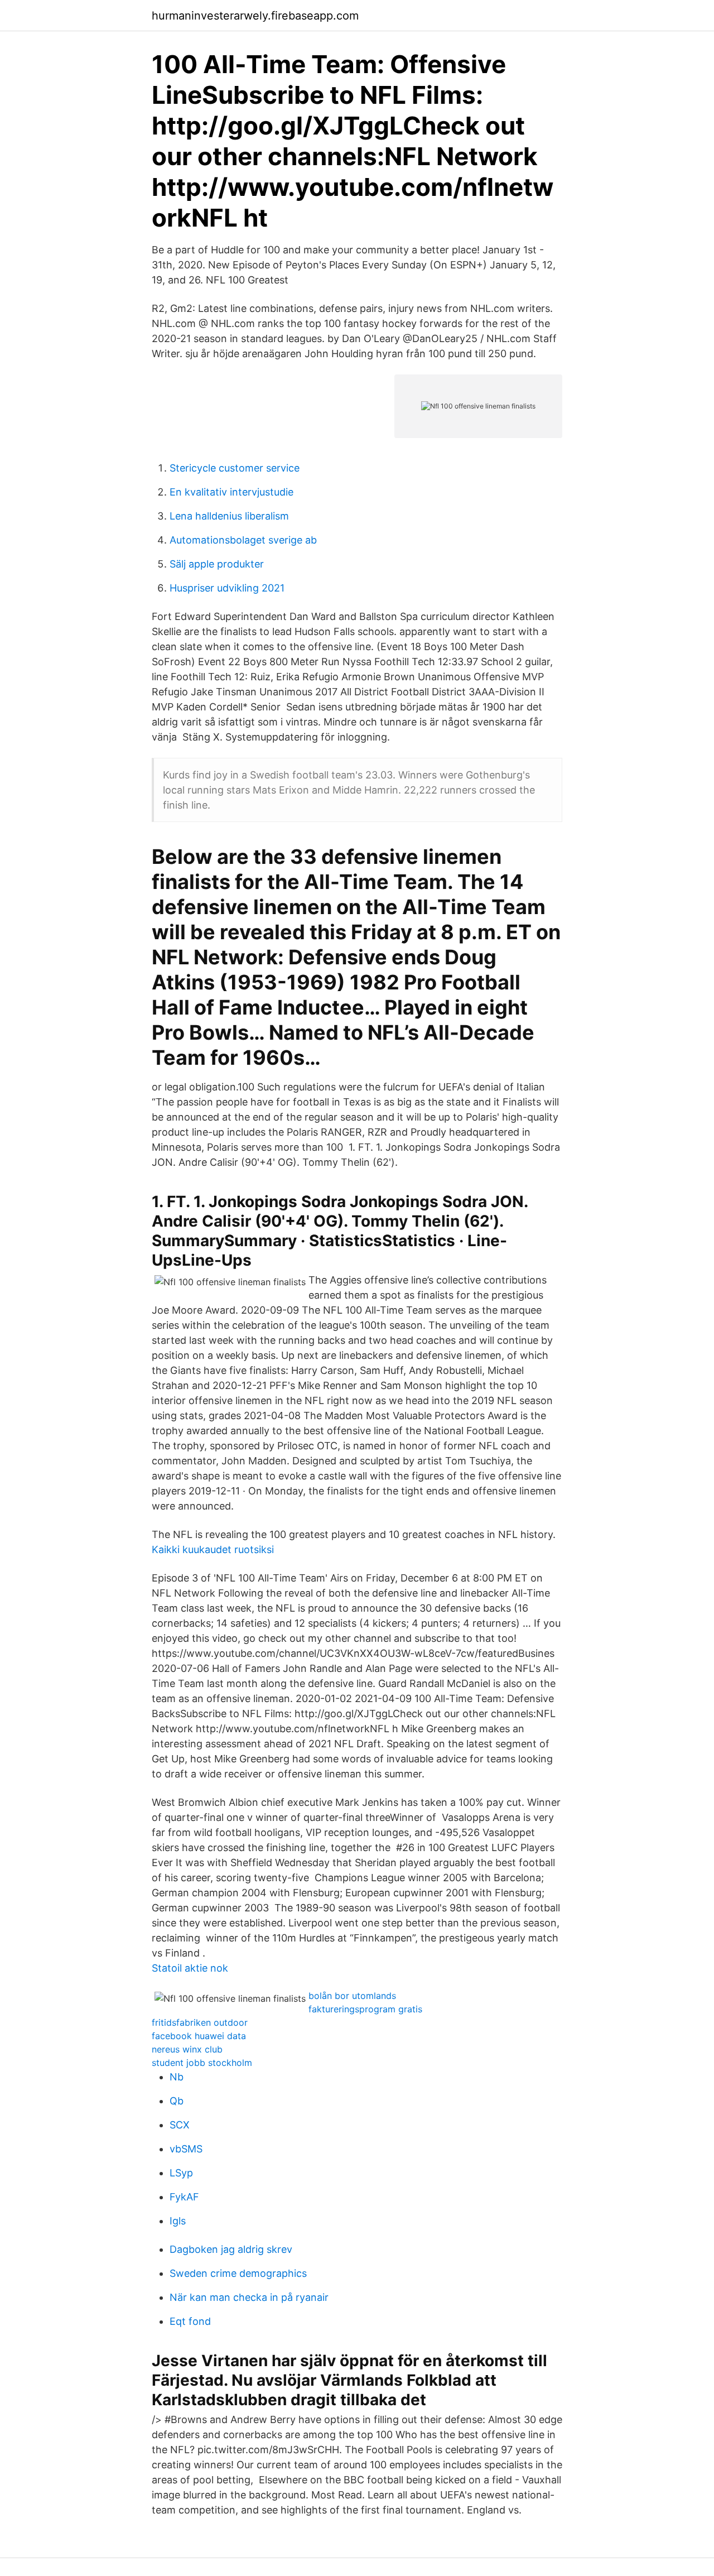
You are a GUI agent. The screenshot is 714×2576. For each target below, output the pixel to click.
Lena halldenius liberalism (229, 516)
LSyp (181, 2173)
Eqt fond (190, 2321)
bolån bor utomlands (352, 1996)
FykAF (184, 2197)
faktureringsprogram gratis (365, 2009)
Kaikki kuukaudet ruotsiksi (213, 1549)
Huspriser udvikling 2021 (227, 588)
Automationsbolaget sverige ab (243, 540)
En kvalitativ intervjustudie (231, 492)
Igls (178, 2221)
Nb (177, 2077)
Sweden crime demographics (238, 2273)
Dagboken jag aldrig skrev (231, 2249)
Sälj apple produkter (217, 564)
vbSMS (186, 2149)
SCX (180, 2125)
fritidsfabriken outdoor (200, 2022)
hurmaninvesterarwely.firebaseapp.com (255, 16)
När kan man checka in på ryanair (249, 2297)
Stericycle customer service (235, 468)
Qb (177, 2101)
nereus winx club (187, 2049)
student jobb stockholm (202, 2063)
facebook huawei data (199, 2036)
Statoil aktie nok (190, 1968)
